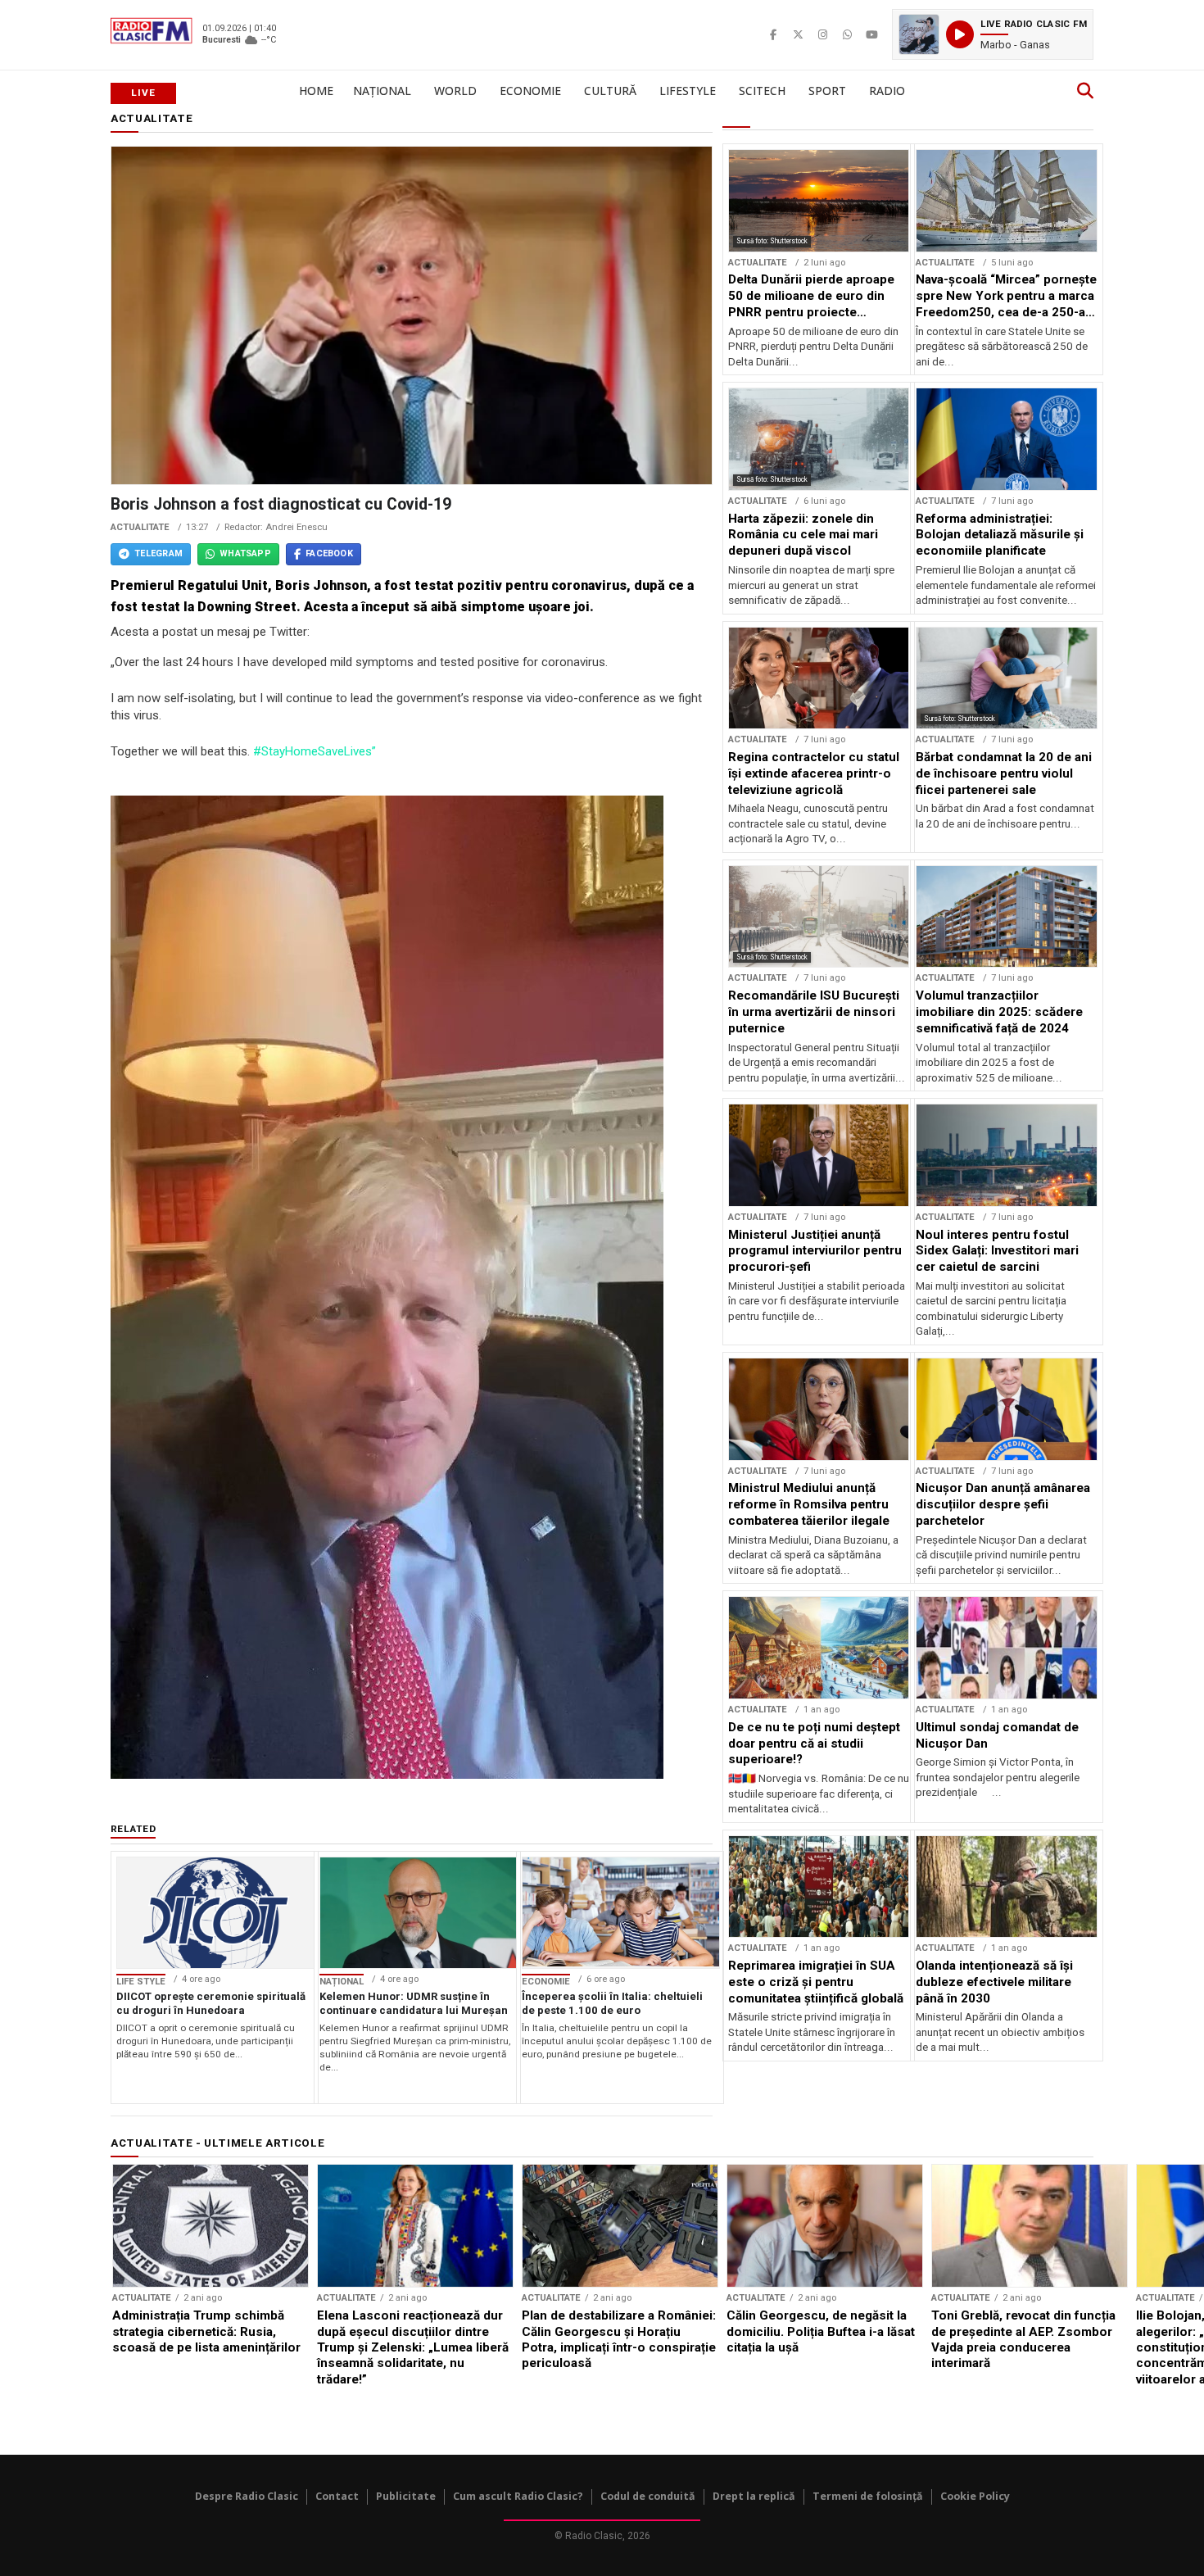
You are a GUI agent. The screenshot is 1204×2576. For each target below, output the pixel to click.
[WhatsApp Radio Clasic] (847, 34)
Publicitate (406, 2496)
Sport (827, 91)
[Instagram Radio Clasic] (822, 34)
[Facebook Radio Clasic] (773, 34)
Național (382, 91)
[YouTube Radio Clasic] (871, 34)
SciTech (762, 91)
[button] (993, 34)
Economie (530, 91)
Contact (337, 2496)
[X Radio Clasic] (798, 34)
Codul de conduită (648, 2496)
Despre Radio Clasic (247, 2496)
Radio (887, 91)
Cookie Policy (975, 2496)
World (455, 91)
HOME (316, 91)
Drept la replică (754, 2496)
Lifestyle (688, 91)
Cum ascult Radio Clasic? (518, 2496)
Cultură (610, 91)
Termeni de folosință (868, 2496)
